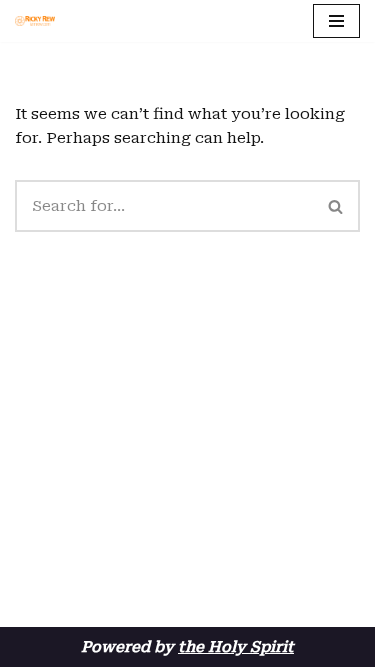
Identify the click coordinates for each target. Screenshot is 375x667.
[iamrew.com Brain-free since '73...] (35, 21)
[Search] (336, 206)
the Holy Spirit (236, 647)
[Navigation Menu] (336, 21)
